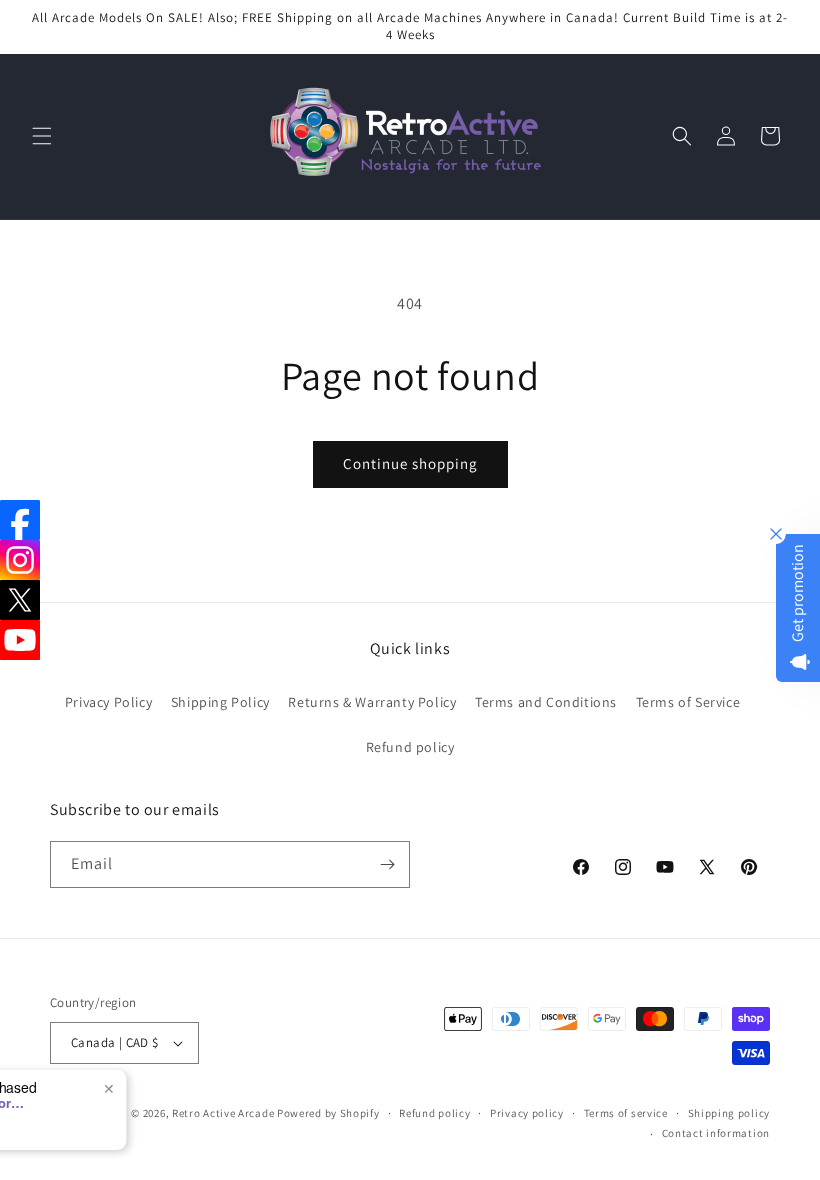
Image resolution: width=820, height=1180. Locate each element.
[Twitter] (20, 600)
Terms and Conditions (546, 702)
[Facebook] (20, 520)
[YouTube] (20, 640)
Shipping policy (729, 1113)
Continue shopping (410, 463)
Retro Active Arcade (223, 1113)
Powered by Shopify (328, 1113)
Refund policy (410, 747)
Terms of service (626, 1113)
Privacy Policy (108, 702)
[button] (42, 136)
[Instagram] (20, 560)
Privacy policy (527, 1113)
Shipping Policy (220, 702)
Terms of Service (688, 702)
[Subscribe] (387, 864)
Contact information (716, 1133)
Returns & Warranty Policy (372, 702)
